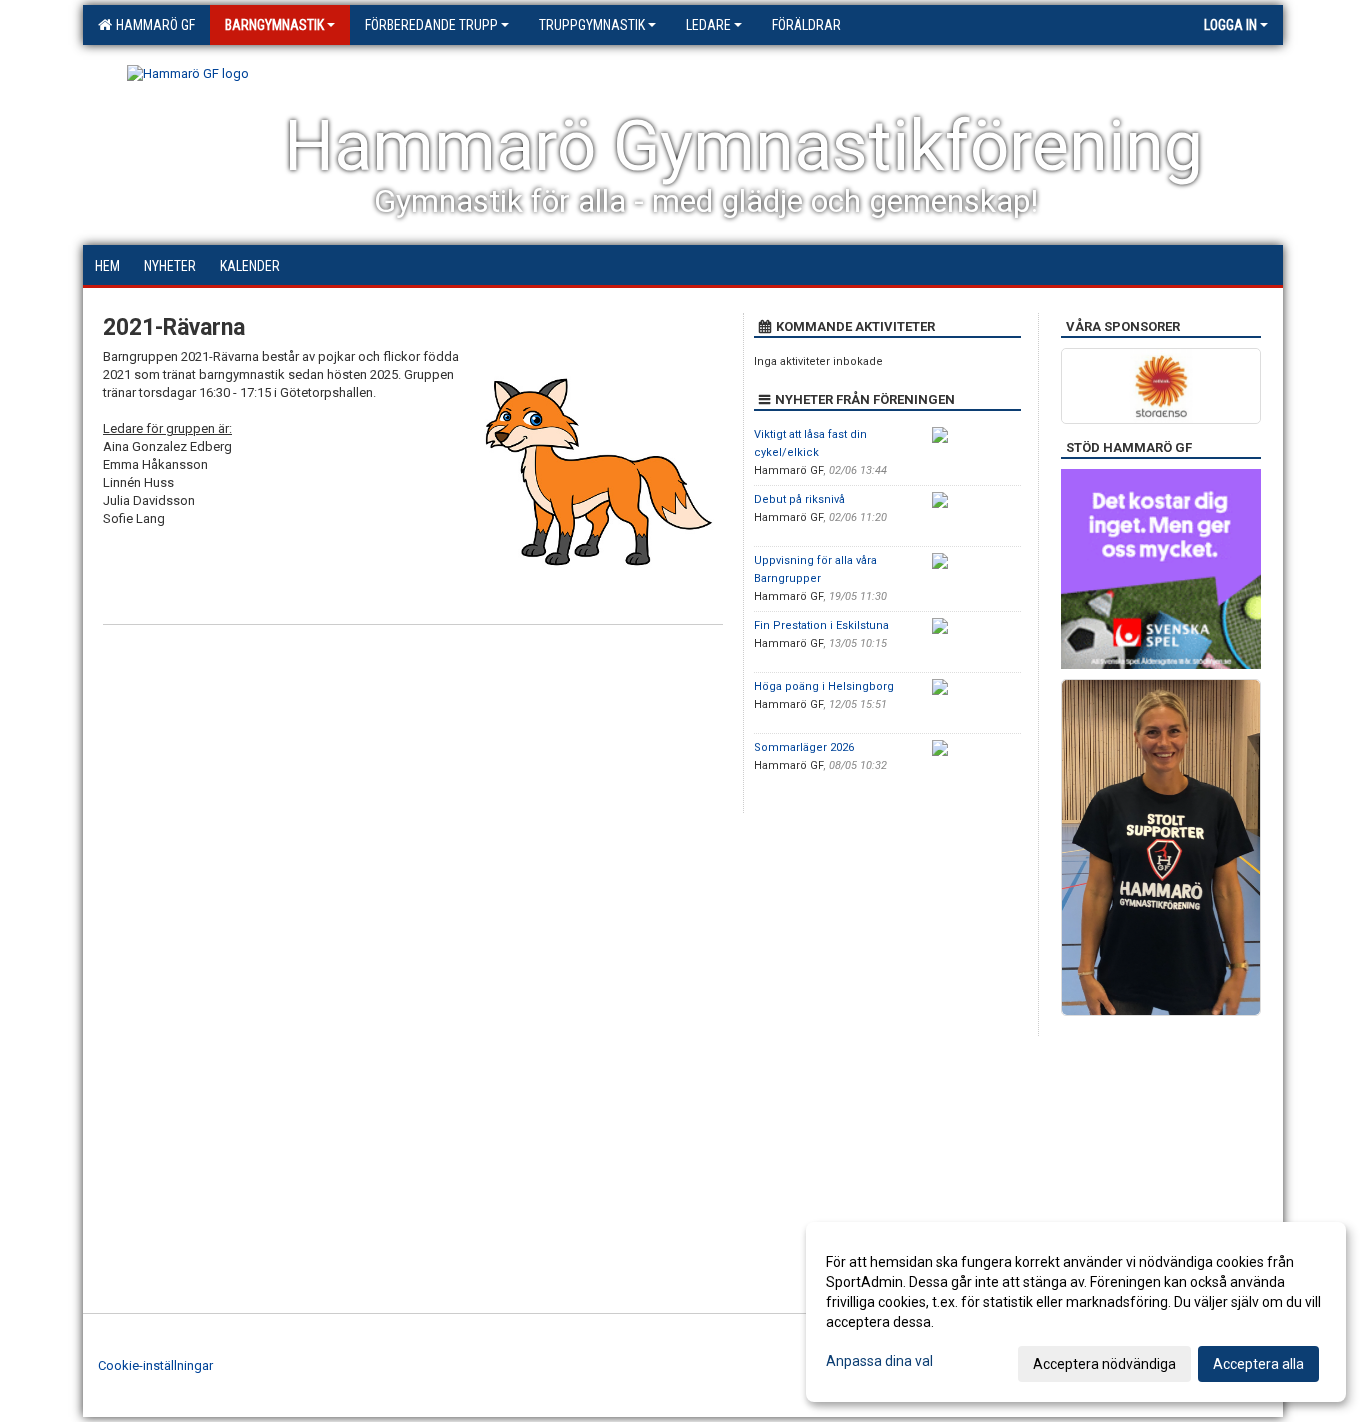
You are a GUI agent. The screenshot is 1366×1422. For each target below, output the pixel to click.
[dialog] (1076, 1312)
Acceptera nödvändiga (1104, 1364)
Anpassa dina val (879, 1361)
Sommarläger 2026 (804, 747)
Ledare (708, 25)
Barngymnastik (274, 25)
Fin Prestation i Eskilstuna (821, 625)
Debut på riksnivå (799, 499)
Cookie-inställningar (155, 1365)
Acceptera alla (1258, 1364)
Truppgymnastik (592, 25)
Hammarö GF (152, 25)
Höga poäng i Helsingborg (824, 686)
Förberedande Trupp (431, 25)
